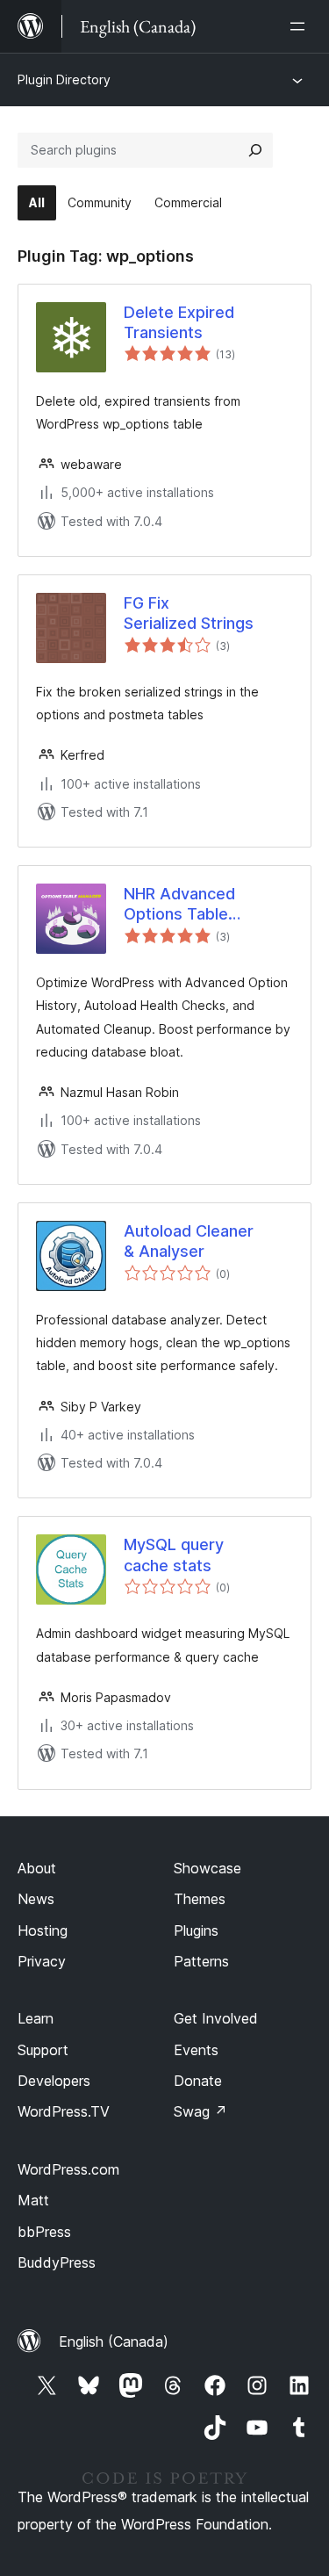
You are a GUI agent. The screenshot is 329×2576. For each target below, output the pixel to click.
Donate (198, 2081)
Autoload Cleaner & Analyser (189, 1241)
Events (196, 2050)
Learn (36, 2018)
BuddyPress (57, 2262)
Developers (54, 2081)
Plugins (196, 1930)
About (37, 1868)
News (36, 1899)
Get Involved (216, 2018)
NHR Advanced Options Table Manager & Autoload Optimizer (200, 905)
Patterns (201, 1961)
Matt (33, 2200)
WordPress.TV (64, 2111)
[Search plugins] (255, 150)
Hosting (43, 1930)
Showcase (207, 1868)
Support (43, 2050)
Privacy (42, 1961)
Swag (200, 2111)
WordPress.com (68, 2169)
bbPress (44, 2232)
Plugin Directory (64, 79)
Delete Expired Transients (179, 322)
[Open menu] (301, 26)
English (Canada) (114, 2341)
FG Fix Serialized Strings (189, 613)
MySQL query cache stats (174, 1555)
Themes (200, 1899)
